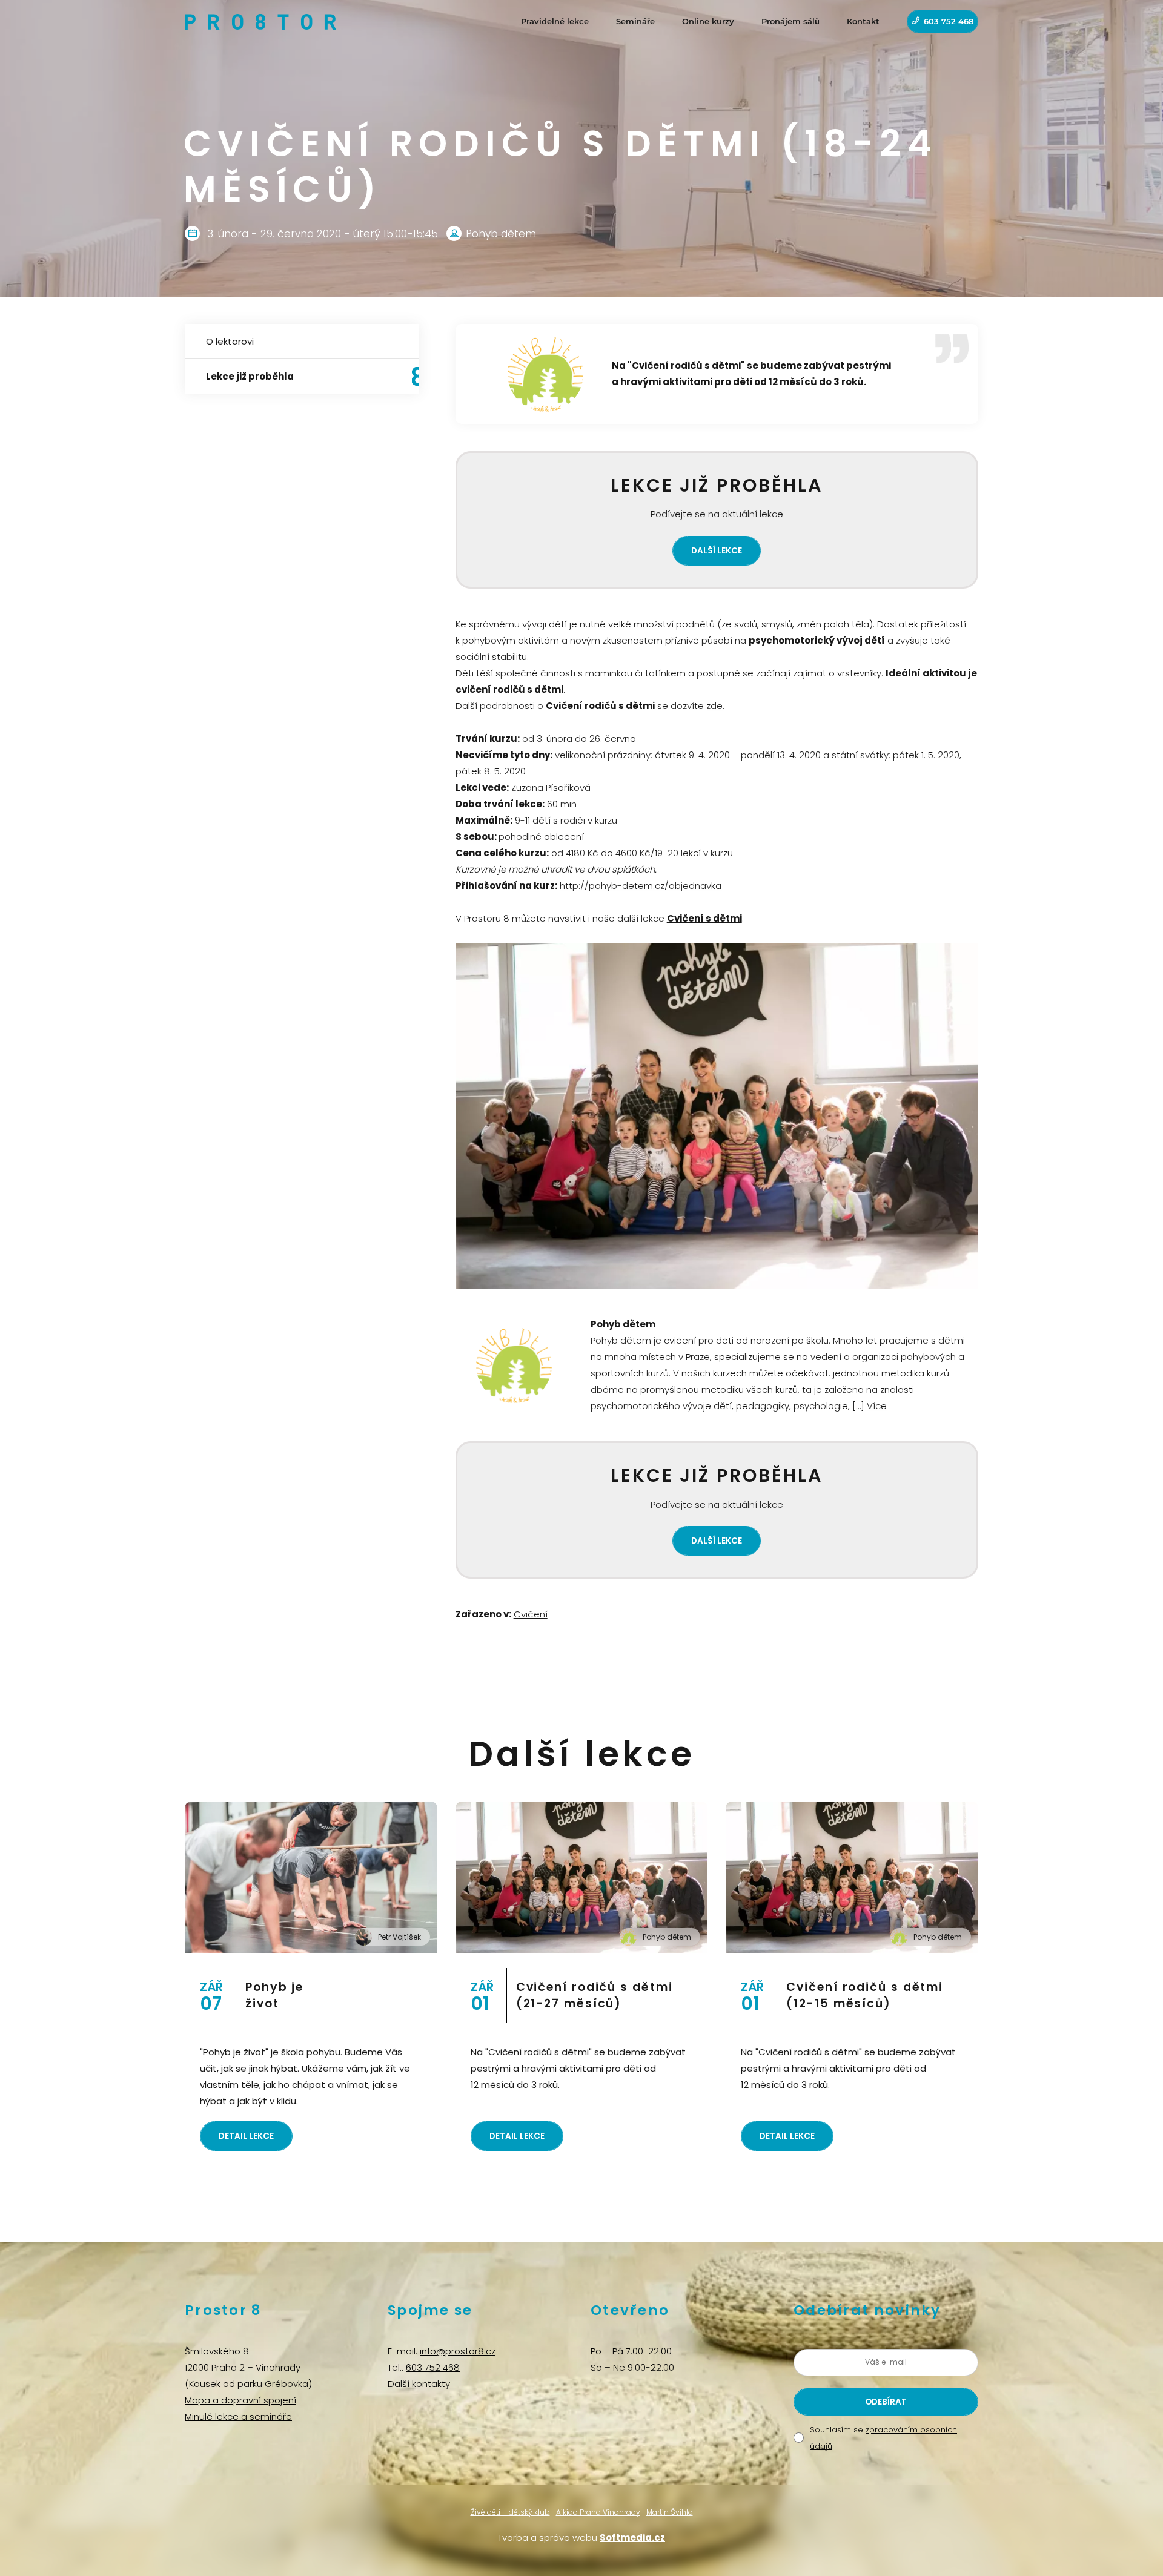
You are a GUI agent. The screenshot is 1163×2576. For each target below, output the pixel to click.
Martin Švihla (670, 2512)
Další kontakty (419, 2384)
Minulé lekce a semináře (238, 2416)
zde (714, 706)
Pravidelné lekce (555, 21)
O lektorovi (230, 341)
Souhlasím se (883, 2438)
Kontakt (863, 21)
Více (877, 1406)
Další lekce (717, 551)
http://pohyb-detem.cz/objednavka (641, 886)
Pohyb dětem (667, 1937)
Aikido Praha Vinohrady (598, 2512)
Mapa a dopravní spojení (240, 2400)
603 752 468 (949, 21)
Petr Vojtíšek (399, 1937)
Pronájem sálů (790, 21)
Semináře (635, 21)
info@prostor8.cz (458, 2351)
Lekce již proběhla (250, 376)
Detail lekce (246, 2136)
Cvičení (531, 1614)
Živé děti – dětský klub (510, 2512)
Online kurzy (708, 21)
